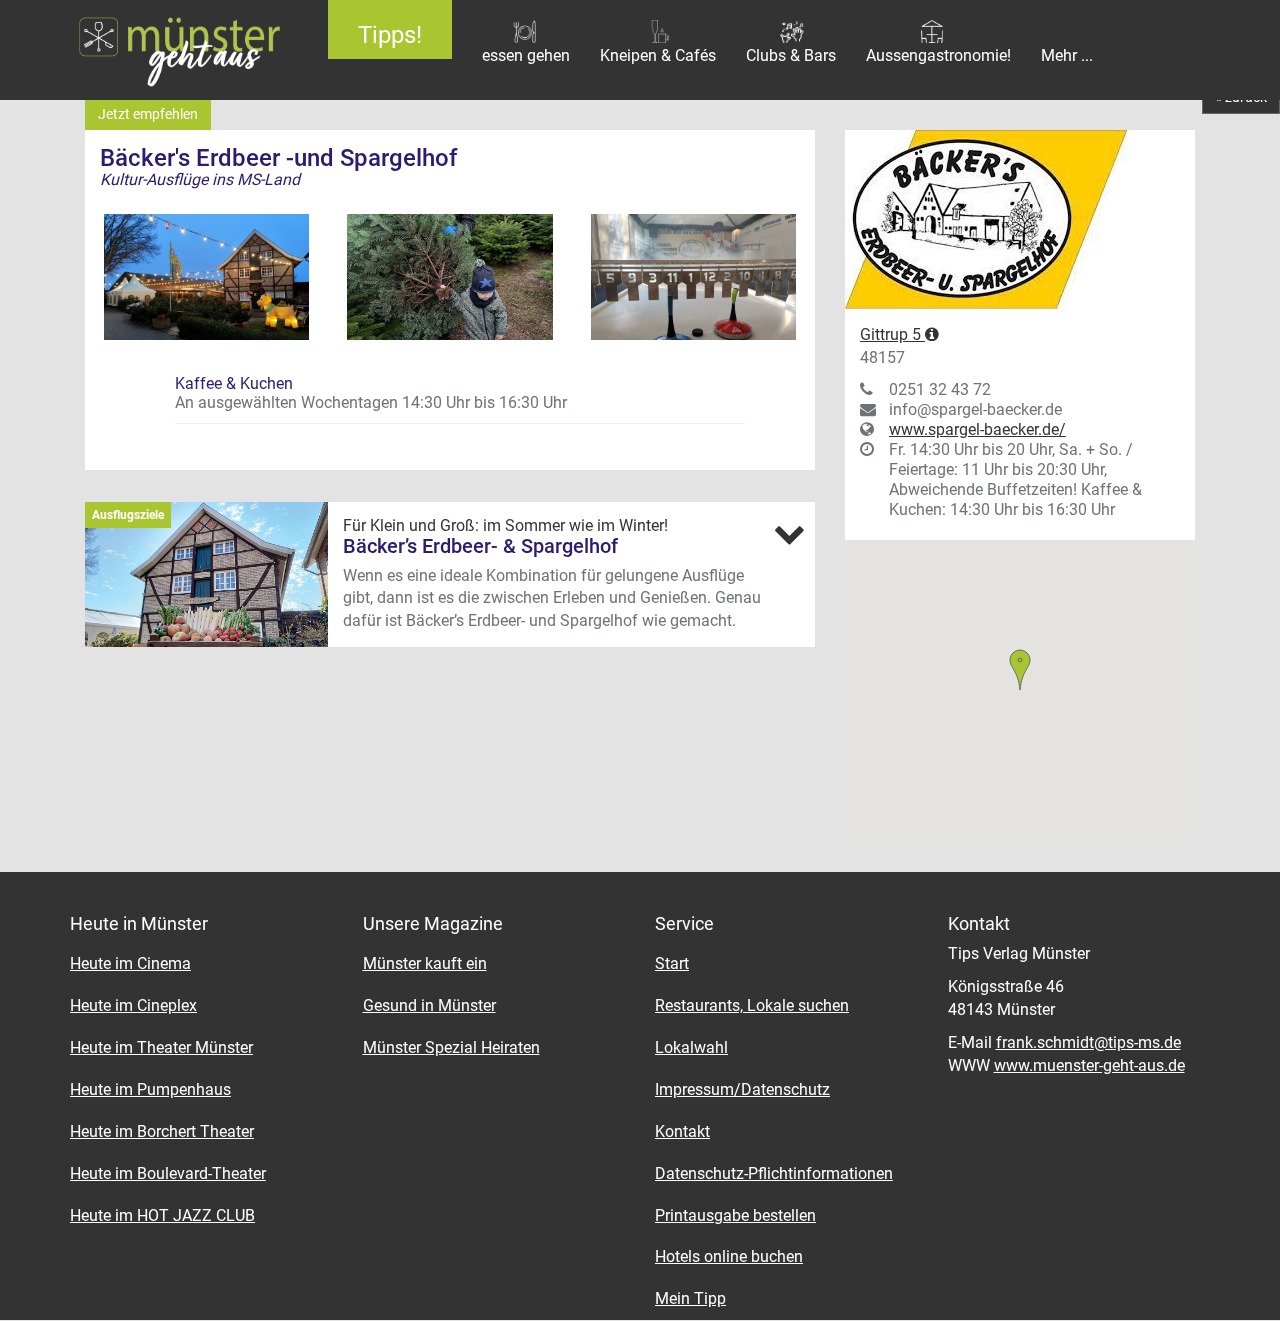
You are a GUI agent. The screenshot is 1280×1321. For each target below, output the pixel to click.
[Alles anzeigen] (789, 534)
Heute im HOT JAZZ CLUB (162, 1215)
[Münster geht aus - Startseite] (149, 50)
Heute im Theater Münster (161, 1047)
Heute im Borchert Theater (162, 1131)
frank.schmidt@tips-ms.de (1088, 1042)
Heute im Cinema (130, 963)
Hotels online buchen (729, 1256)
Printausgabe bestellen (735, 1215)
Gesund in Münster (429, 1005)
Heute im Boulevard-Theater (168, 1173)
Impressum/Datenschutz (742, 1089)
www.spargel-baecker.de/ (977, 429)
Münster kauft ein (425, 963)
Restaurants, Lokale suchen (752, 1005)
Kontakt (682, 1131)
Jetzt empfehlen (148, 114)
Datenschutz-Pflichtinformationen (774, 1173)
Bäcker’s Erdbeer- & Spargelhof (480, 546)
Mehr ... (1067, 55)
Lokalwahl (691, 1047)
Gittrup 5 (892, 334)
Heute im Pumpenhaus (150, 1089)
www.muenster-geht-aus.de (1089, 1065)
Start (672, 963)
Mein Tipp (690, 1298)
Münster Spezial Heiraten (451, 1047)
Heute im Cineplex (133, 1005)
